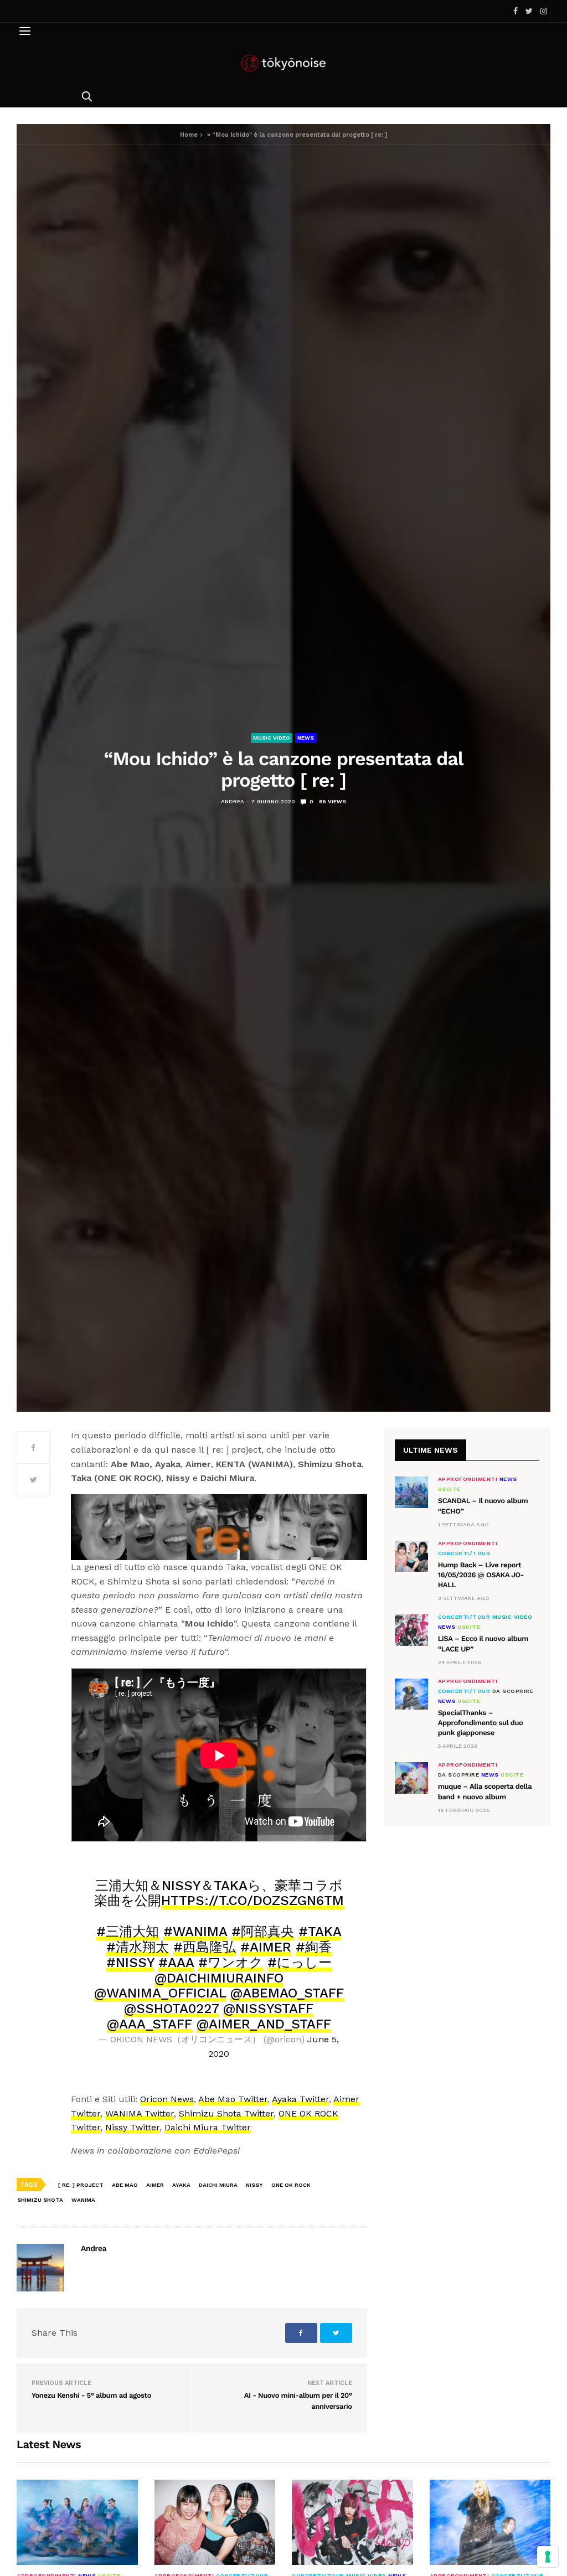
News (306, 738)
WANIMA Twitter (140, 2113)
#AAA (176, 1963)
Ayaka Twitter (300, 2099)
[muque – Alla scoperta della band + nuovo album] (411, 1778)
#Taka (320, 1932)
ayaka (181, 2185)
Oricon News (167, 2099)
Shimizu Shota (40, 2200)
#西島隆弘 (205, 1947)
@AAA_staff (150, 2024)
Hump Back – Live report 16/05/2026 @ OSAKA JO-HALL (481, 1575)
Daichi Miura (218, 2185)
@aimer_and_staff (264, 2024)
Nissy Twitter (132, 2127)
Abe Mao (125, 2185)
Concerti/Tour (464, 1553)
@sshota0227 (171, 2009)
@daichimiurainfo (219, 1978)
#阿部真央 (263, 1932)
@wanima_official (160, 1993)
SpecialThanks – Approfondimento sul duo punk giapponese (481, 1723)
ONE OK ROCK (291, 2185)
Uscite (449, 1489)
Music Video (272, 738)
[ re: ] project (81, 2185)
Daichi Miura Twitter (208, 2127)
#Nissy (130, 1963)
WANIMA (83, 2200)
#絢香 (314, 1947)
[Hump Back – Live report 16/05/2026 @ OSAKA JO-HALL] (411, 1556)
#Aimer (266, 1947)
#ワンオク (231, 1963)
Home (189, 135)
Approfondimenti (468, 1479)
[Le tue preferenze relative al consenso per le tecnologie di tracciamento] (548, 2557)
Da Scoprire (513, 1691)
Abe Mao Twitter (233, 2099)
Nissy (254, 2185)
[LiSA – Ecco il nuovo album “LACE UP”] (411, 1630)
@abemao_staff (287, 1993)
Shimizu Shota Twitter (226, 2113)
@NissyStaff (268, 2009)
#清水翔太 (138, 1947)
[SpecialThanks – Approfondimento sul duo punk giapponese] (411, 1694)
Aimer (155, 2185)
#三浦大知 (128, 1932)
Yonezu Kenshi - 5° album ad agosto (91, 2396)
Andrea (233, 801)
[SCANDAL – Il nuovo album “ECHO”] (411, 1492)
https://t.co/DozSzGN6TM (252, 1901)
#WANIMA (195, 1932)
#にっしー (300, 1963)
